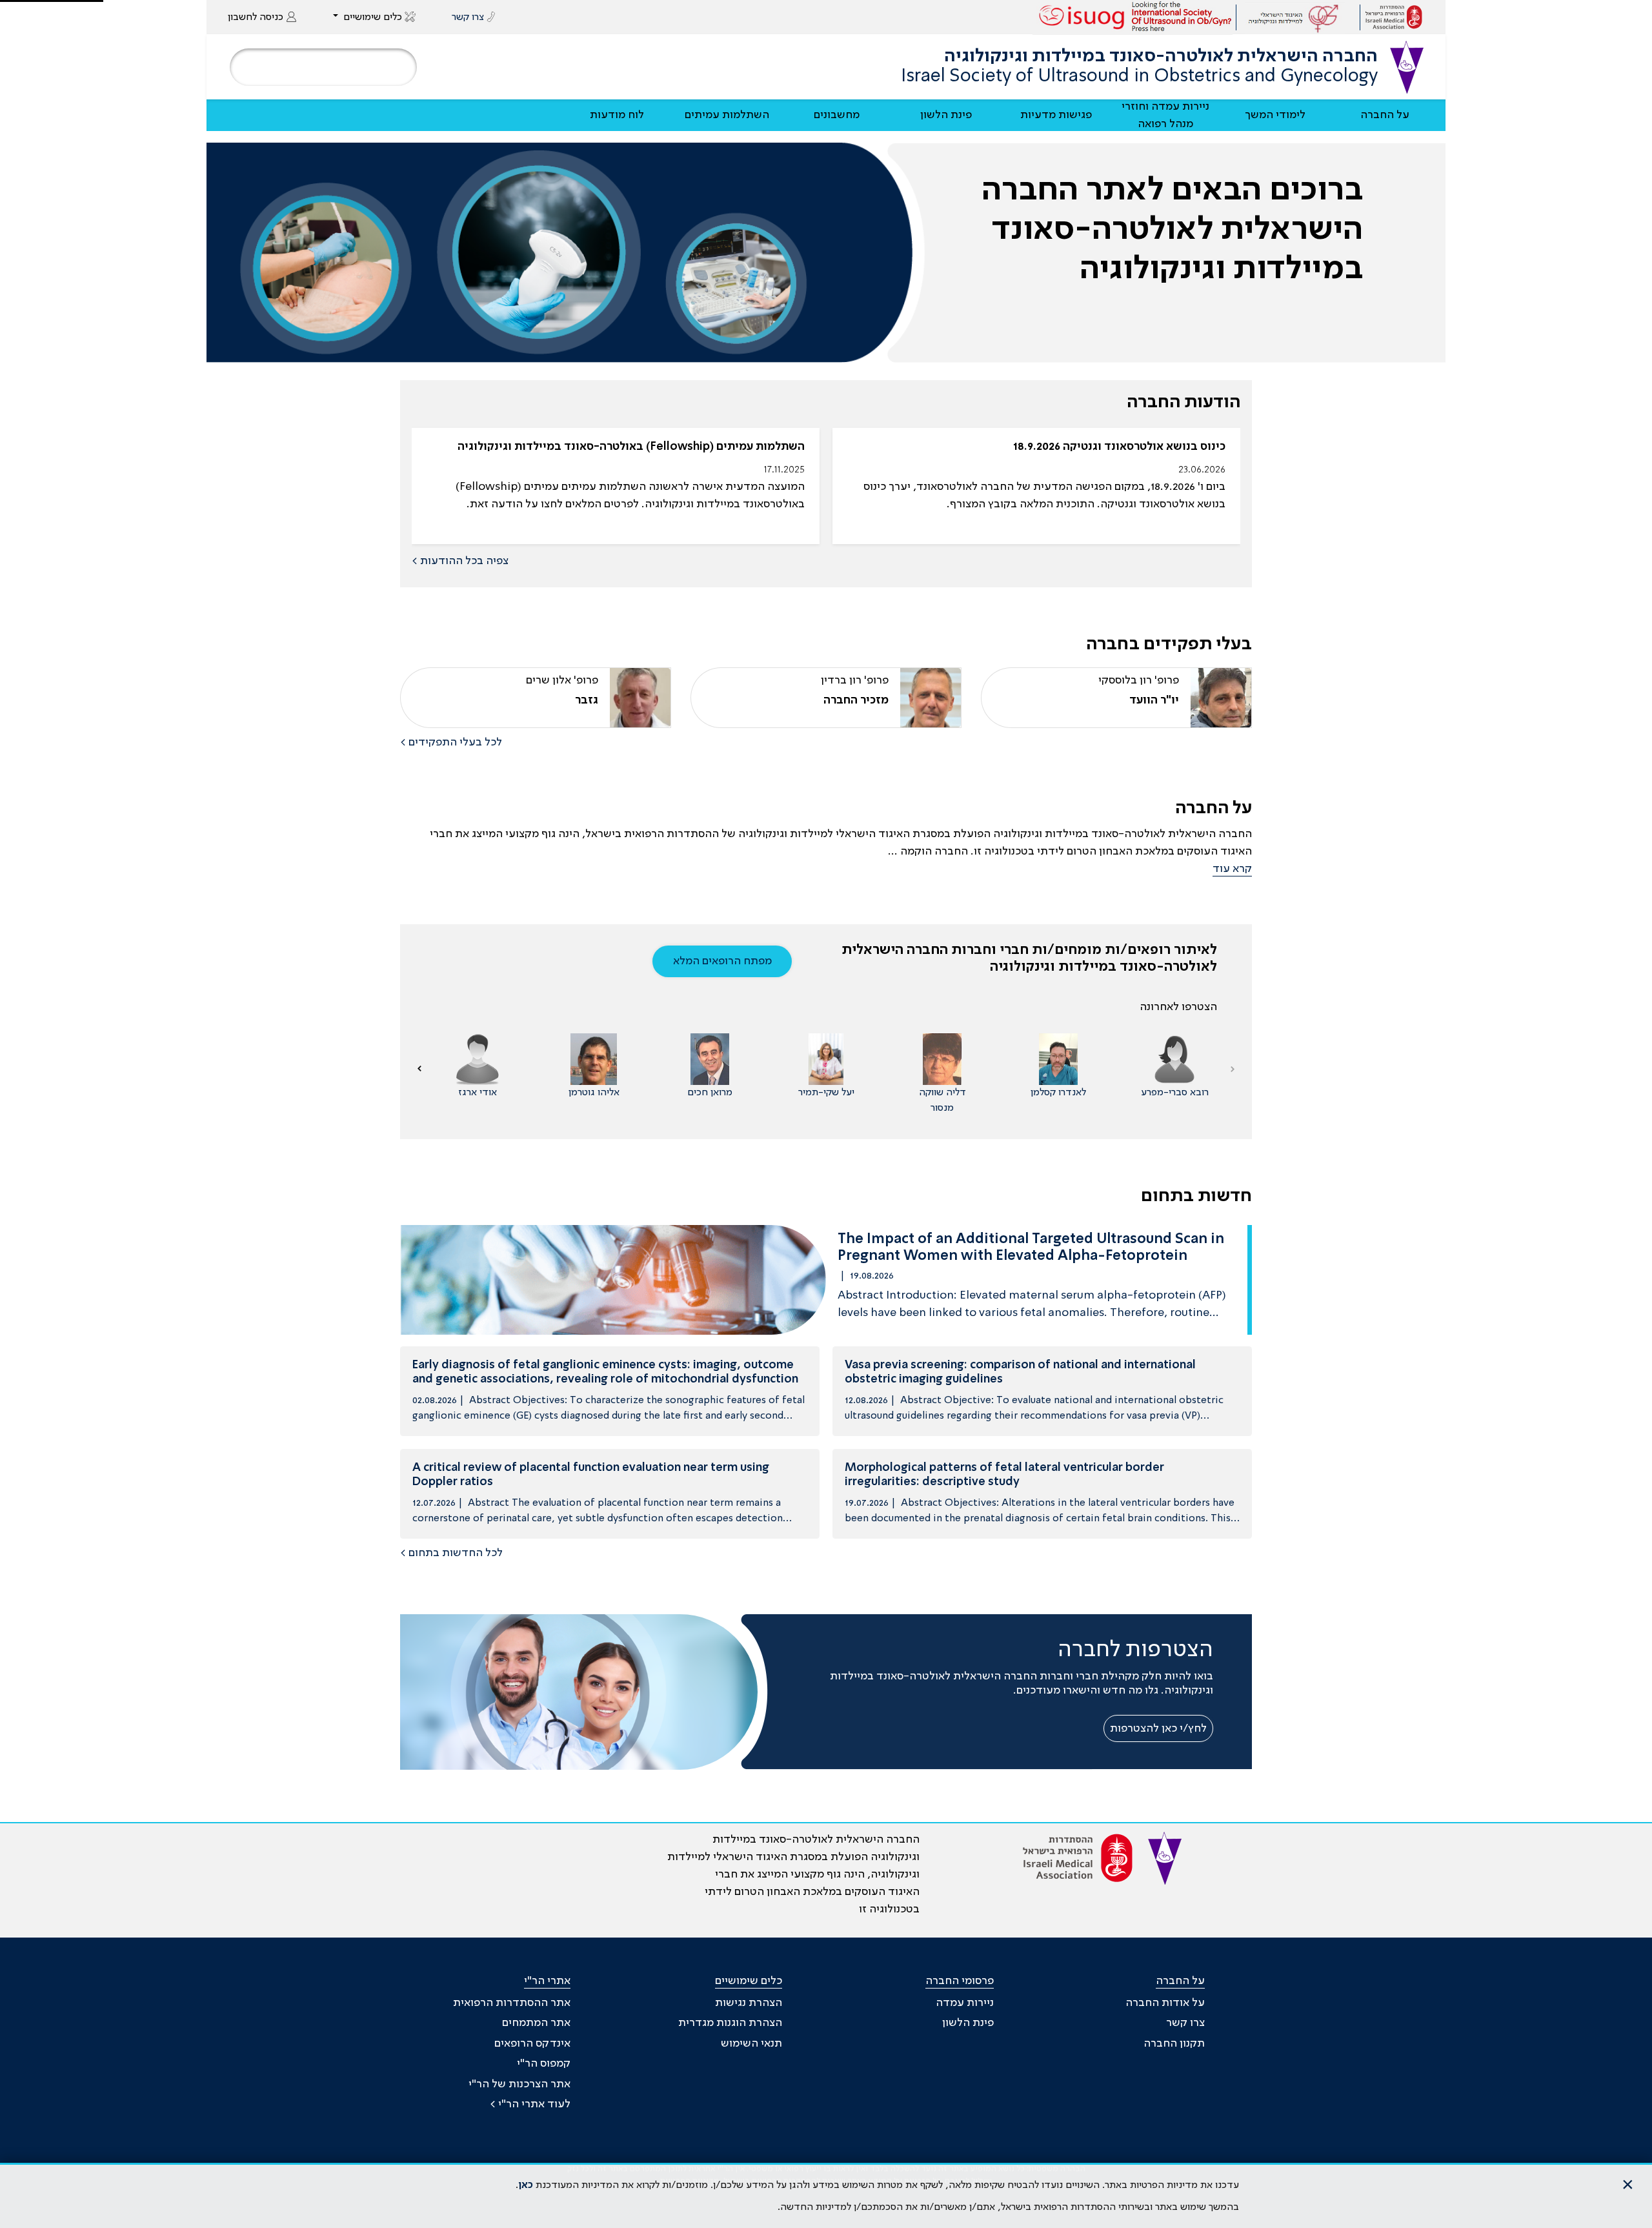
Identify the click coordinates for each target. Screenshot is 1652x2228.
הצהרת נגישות (749, 2003)
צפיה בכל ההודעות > (460, 561)
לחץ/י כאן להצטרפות (1158, 1728)
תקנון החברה (1174, 2043)
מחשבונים (837, 115)
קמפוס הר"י (544, 2063)
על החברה (1385, 115)
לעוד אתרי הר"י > (530, 2104)
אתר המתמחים (536, 2023)
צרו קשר (1185, 2023)
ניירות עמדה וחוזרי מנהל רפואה (1165, 115)
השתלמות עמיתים (727, 115)
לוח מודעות (617, 115)
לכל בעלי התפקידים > (451, 742)
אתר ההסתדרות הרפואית (512, 2003)
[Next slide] (419, 1069)
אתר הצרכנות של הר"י (519, 2084)
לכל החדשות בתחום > (451, 1553)
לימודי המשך (1275, 115)
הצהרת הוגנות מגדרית (730, 2023)
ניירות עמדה (965, 2003)
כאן (526, 2185)
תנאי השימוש (751, 2043)
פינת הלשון (946, 115)
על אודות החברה (1165, 2003)
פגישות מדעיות (1056, 115)
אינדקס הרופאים (532, 2043)
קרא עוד (1232, 869)
